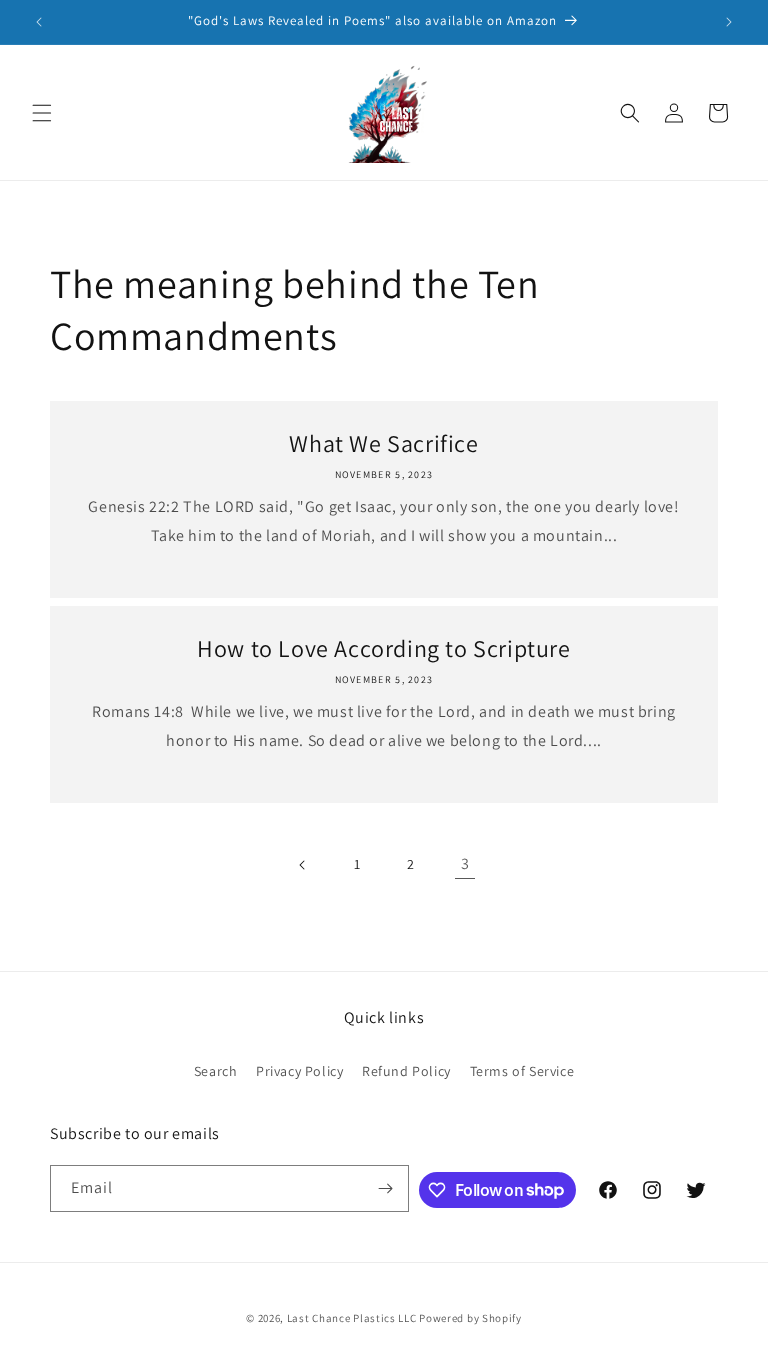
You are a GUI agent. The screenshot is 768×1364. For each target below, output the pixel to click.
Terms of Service (522, 1071)
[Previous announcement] (39, 22)
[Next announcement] (729, 22)
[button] (42, 113)
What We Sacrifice (383, 443)
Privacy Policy (299, 1071)
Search (216, 1071)
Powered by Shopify (470, 1318)
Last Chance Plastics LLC (352, 1318)
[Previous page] (303, 865)
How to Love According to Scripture (383, 648)
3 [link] (465, 863)
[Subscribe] (386, 1188)
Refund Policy (406, 1071)
